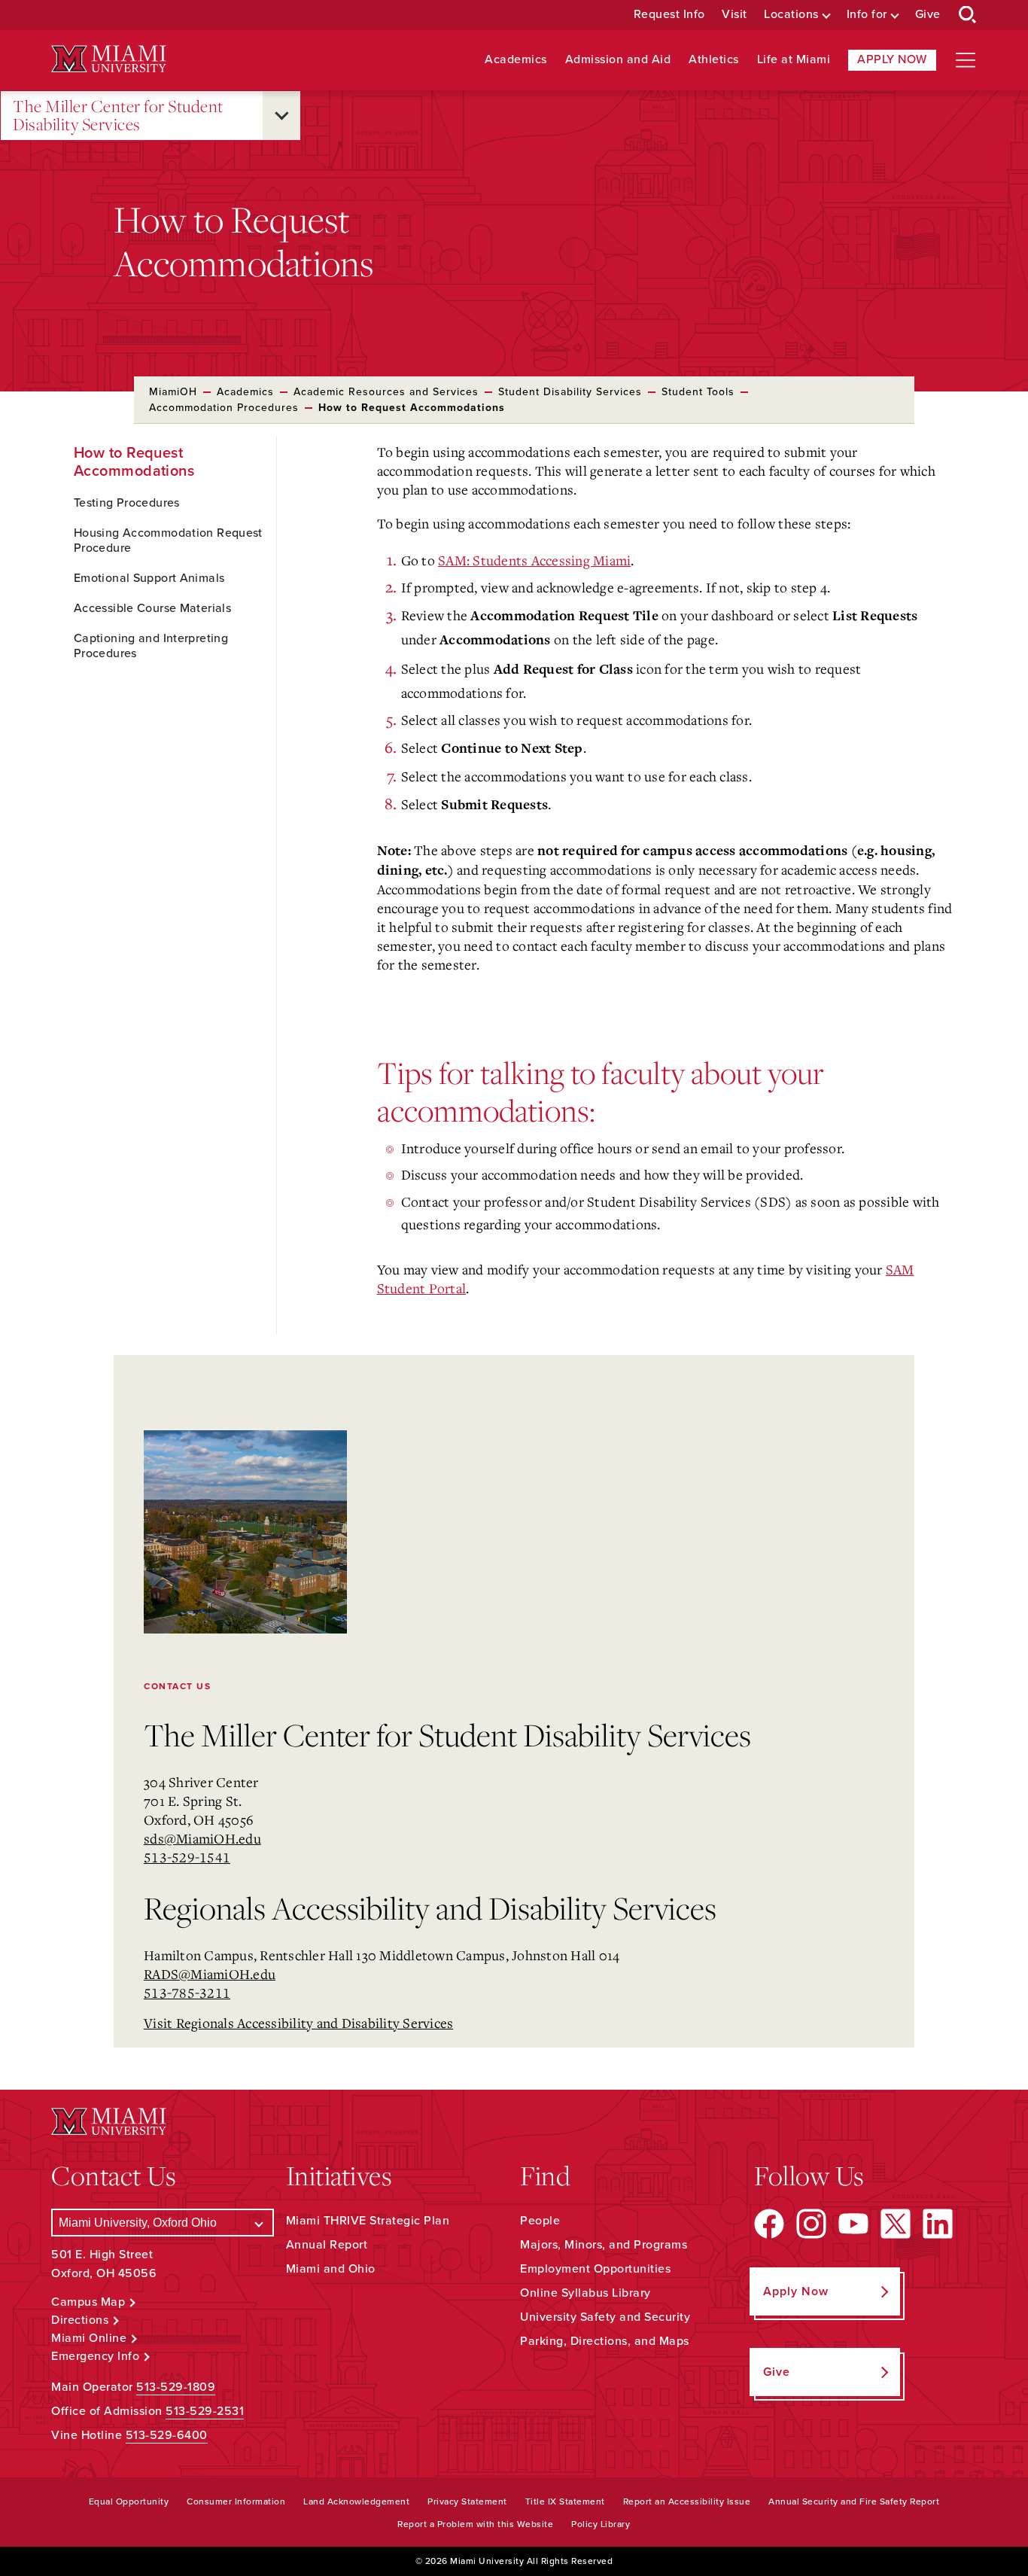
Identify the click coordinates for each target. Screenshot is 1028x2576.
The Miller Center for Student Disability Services (118, 116)
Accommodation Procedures (224, 408)
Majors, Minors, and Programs (604, 2245)
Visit (735, 15)
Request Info (669, 15)
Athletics (714, 60)
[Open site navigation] (966, 60)
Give (928, 15)
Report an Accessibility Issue (687, 2501)
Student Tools (698, 392)
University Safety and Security (605, 2317)
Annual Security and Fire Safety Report (854, 2501)
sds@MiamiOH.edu (202, 1838)
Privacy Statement (467, 2501)
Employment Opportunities (595, 2269)
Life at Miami (794, 60)
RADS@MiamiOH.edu (210, 1974)
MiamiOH (173, 392)
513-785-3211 (187, 1993)
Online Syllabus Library (585, 2293)
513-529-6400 (167, 2435)
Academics (516, 60)
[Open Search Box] (968, 15)
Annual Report (327, 2245)
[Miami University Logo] (108, 59)
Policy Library (601, 2524)
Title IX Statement (565, 2501)
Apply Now (892, 59)
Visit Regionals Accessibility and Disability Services (298, 2023)
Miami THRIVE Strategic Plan (368, 2221)
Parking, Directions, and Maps (605, 2341)
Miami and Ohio (331, 2269)
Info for (867, 15)
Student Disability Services (570, 392)
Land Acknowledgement (356, 2501)
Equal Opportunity (129, 2501)
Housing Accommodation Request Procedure (168, 540)
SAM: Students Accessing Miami (534, 560)
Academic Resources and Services (386, 392)
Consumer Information (236, 2501)
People (540, 2221)
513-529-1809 (176, 2387)
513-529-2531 (205, 2411)
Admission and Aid (618, 60)
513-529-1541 (187, 1857)
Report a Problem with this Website (475, 2524)
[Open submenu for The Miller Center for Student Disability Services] (281, 116)
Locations (791, 15)
